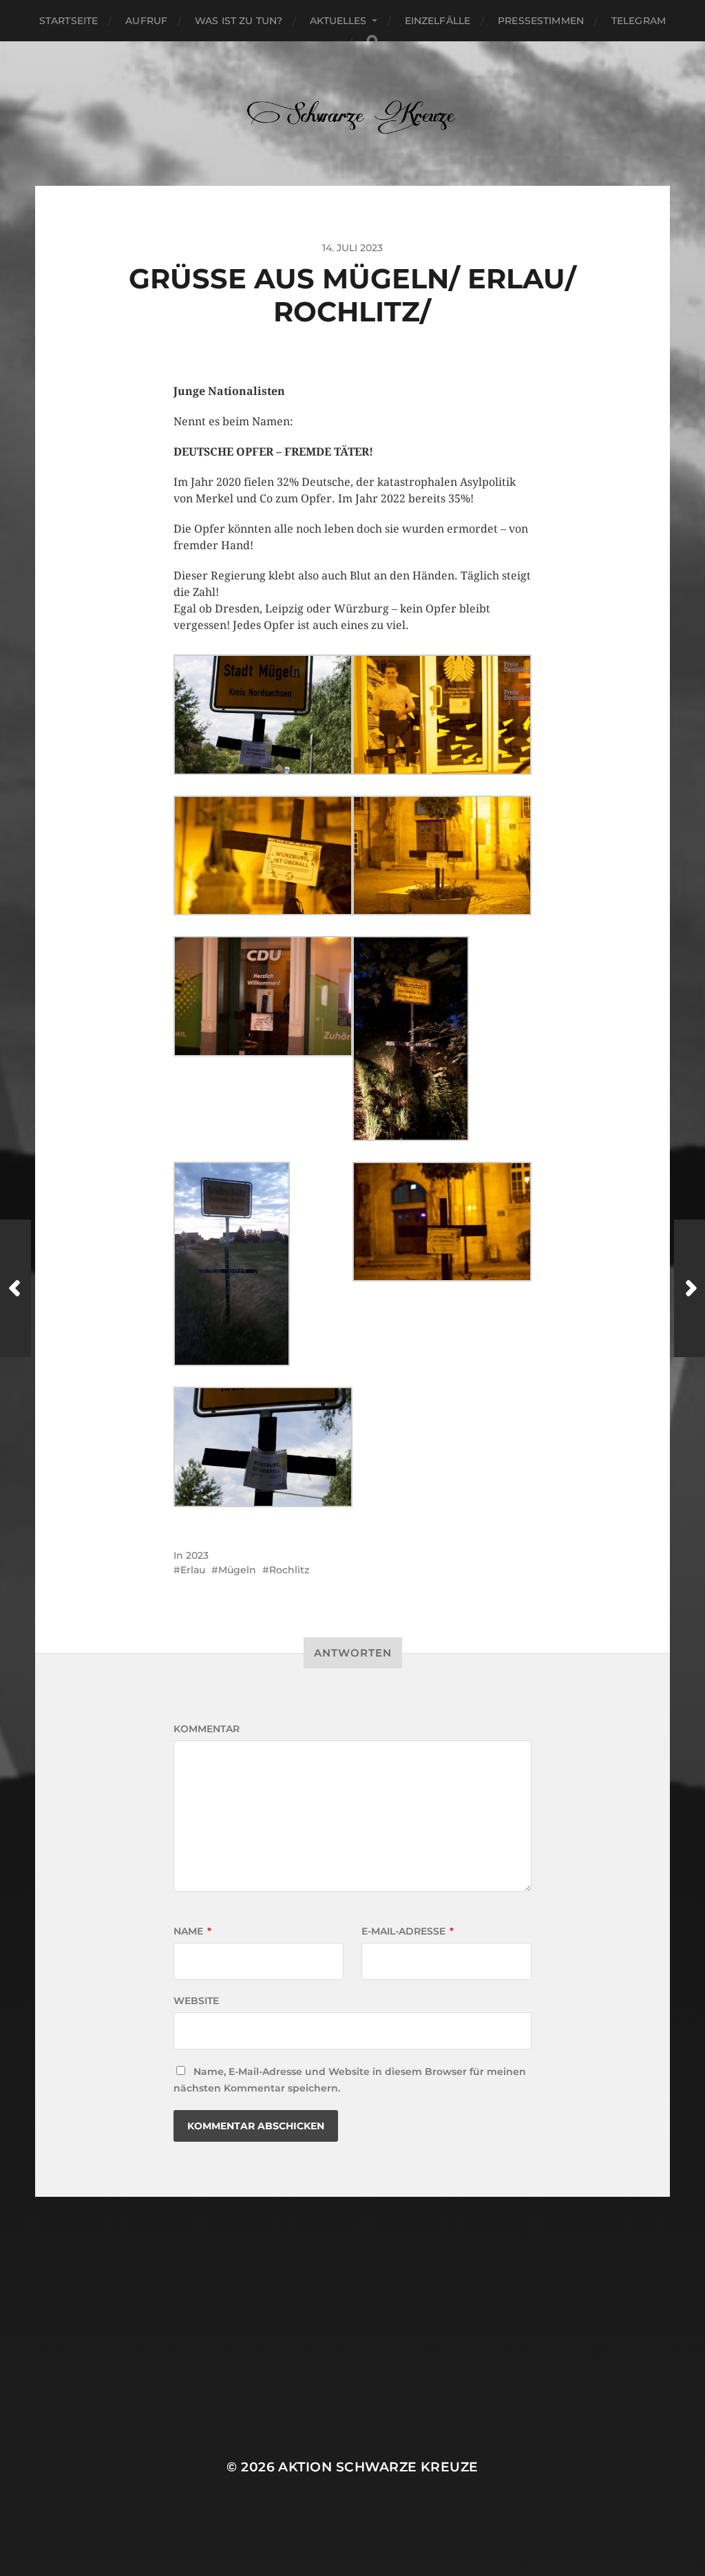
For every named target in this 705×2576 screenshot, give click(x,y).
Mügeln (237, 1570)
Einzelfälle (438, 21)
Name (192, 1931)
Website (196, 2001)
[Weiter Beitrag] (690, 1288)
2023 (197, 1555)
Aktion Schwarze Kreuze (378, 2467)
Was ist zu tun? (239, 21)
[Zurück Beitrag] (15, 1288)
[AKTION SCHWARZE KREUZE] (353, 114)
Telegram (639, 21)
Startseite (69, 21)
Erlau (193, 1570)
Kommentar (207, 1729)
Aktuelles (338, 21)
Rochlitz (289, 1570)
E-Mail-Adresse (408, 1931)
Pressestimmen (541, 21)
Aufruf (146, 21)
